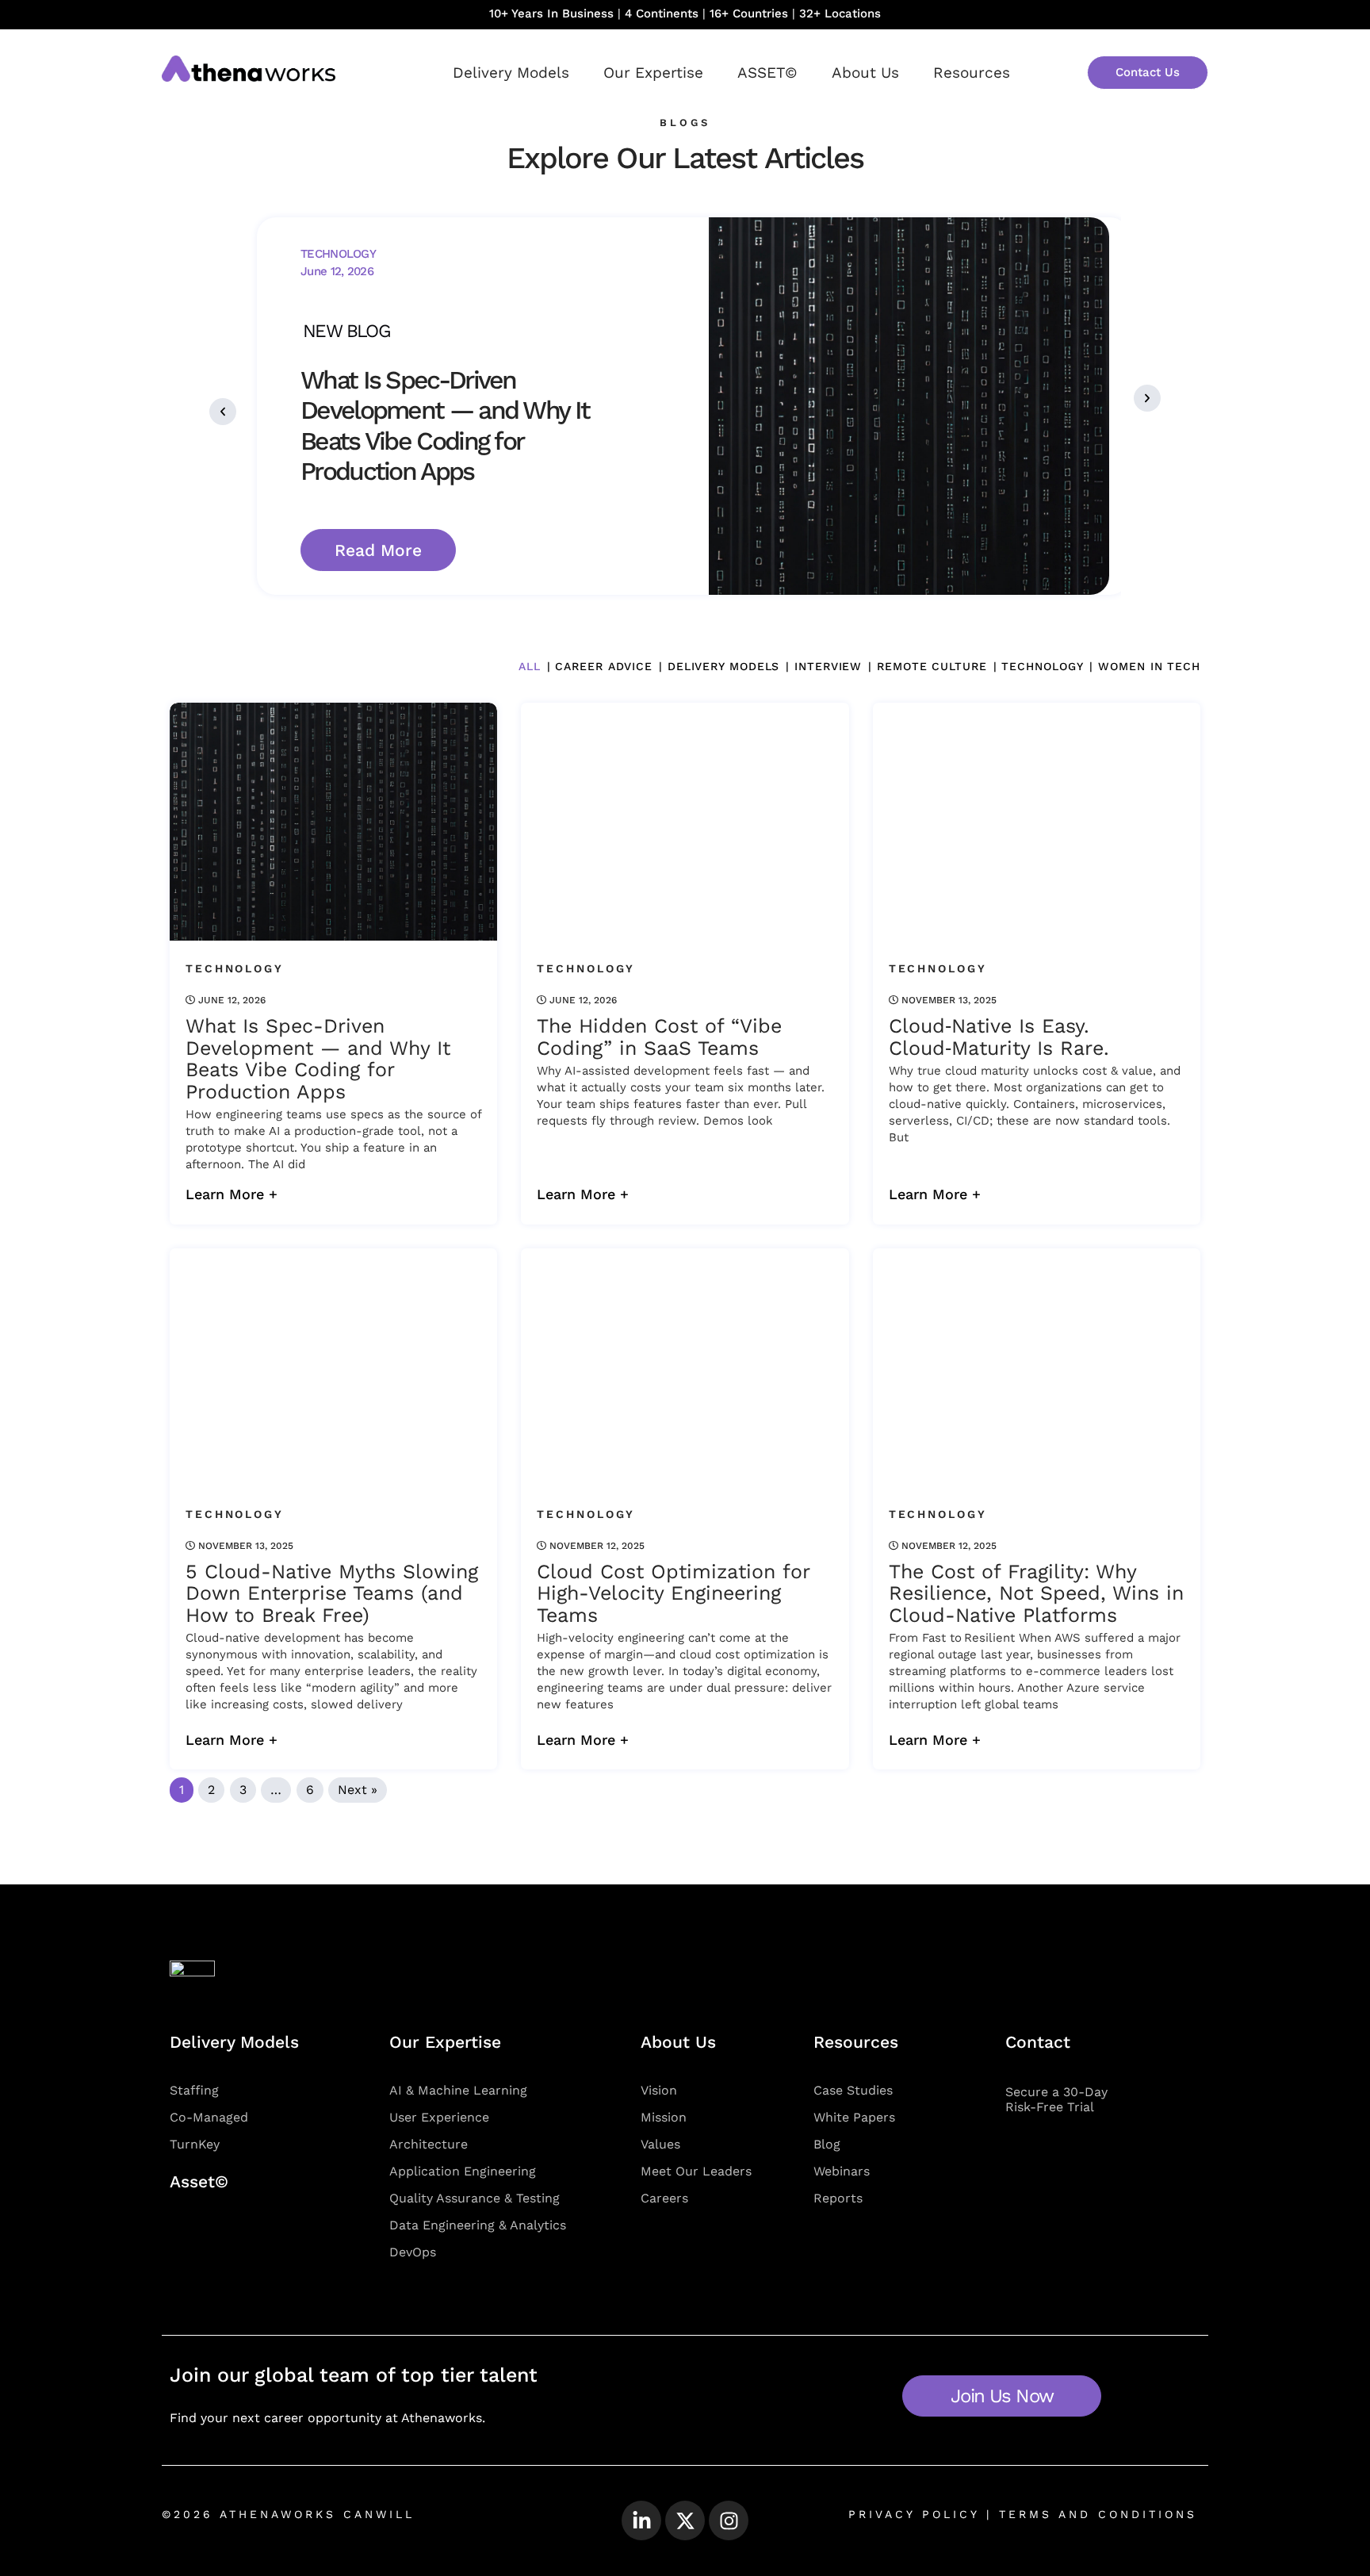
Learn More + (232, 1194)
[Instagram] (729, 2520)
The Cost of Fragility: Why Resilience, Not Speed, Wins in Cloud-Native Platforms (1036, 1594)
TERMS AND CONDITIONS (1094, 2514)
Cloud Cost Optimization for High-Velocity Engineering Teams (673, 1594)
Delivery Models (511, 73)
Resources (972, 73)
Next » (358, 1790)
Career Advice (604, 666)
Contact (1038, 2042)
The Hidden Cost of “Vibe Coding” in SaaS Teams (659, 1037)
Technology (1042, 666)
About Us (865, 73)
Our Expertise (653, 73)
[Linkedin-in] (641, 2520)
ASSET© (767, 73)
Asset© (199, 2181)
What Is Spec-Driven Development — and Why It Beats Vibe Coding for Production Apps (318, 1059)
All (530, 666)
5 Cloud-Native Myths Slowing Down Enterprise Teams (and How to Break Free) (332, 1594)
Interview (828, 666)
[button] (223, 412)
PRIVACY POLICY (914, 2514)
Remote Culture (932, 666)
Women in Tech (1149, 666)
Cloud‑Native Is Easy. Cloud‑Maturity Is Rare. (999, 1037)
